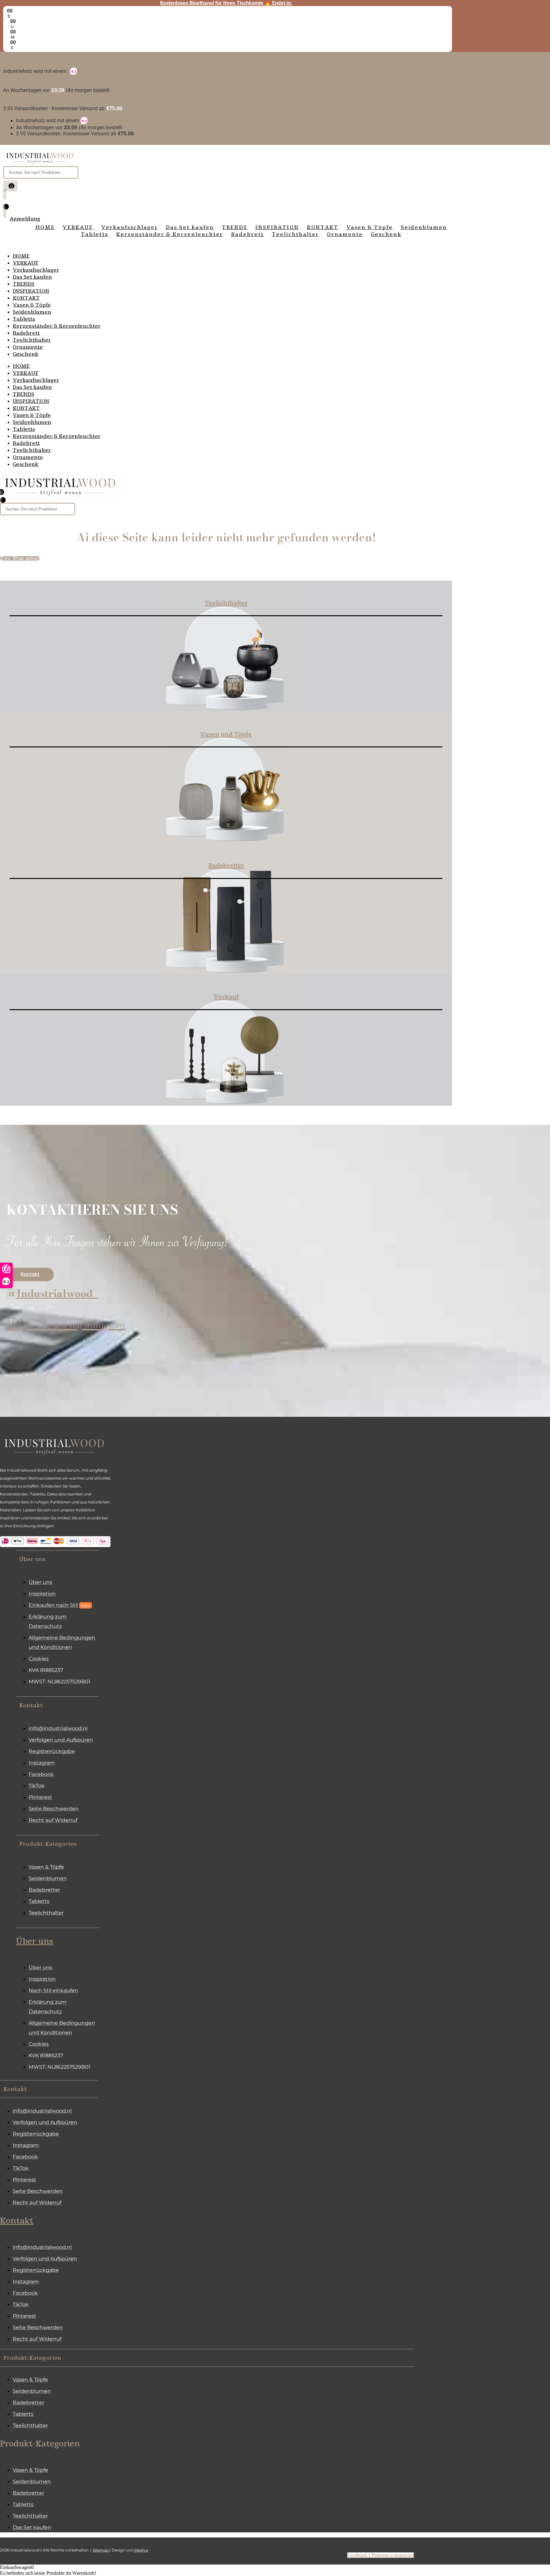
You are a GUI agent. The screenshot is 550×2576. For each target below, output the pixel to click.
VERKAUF (26, 263)
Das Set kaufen (32, 277)
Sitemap (101, 2550)
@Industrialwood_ (52, 1293)
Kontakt (17, 2221)
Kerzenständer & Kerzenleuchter (57, 326)
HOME (21, 256)
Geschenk (25, 354)
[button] (57, 1559)
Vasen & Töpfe (32, 305)
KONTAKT (26, 298)
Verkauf (226, 996)
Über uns (35, 1941)
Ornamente (28, 347)
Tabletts (24, 319)
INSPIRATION (31, 291)
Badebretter (226, 865)
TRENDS (24, 284)
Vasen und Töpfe (226, 734)
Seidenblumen (32, 312)
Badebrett (26, 333)
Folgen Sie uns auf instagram (66, 1327)
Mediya (141, 2550)
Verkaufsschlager (36, 270)
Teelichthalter (32, 340)
